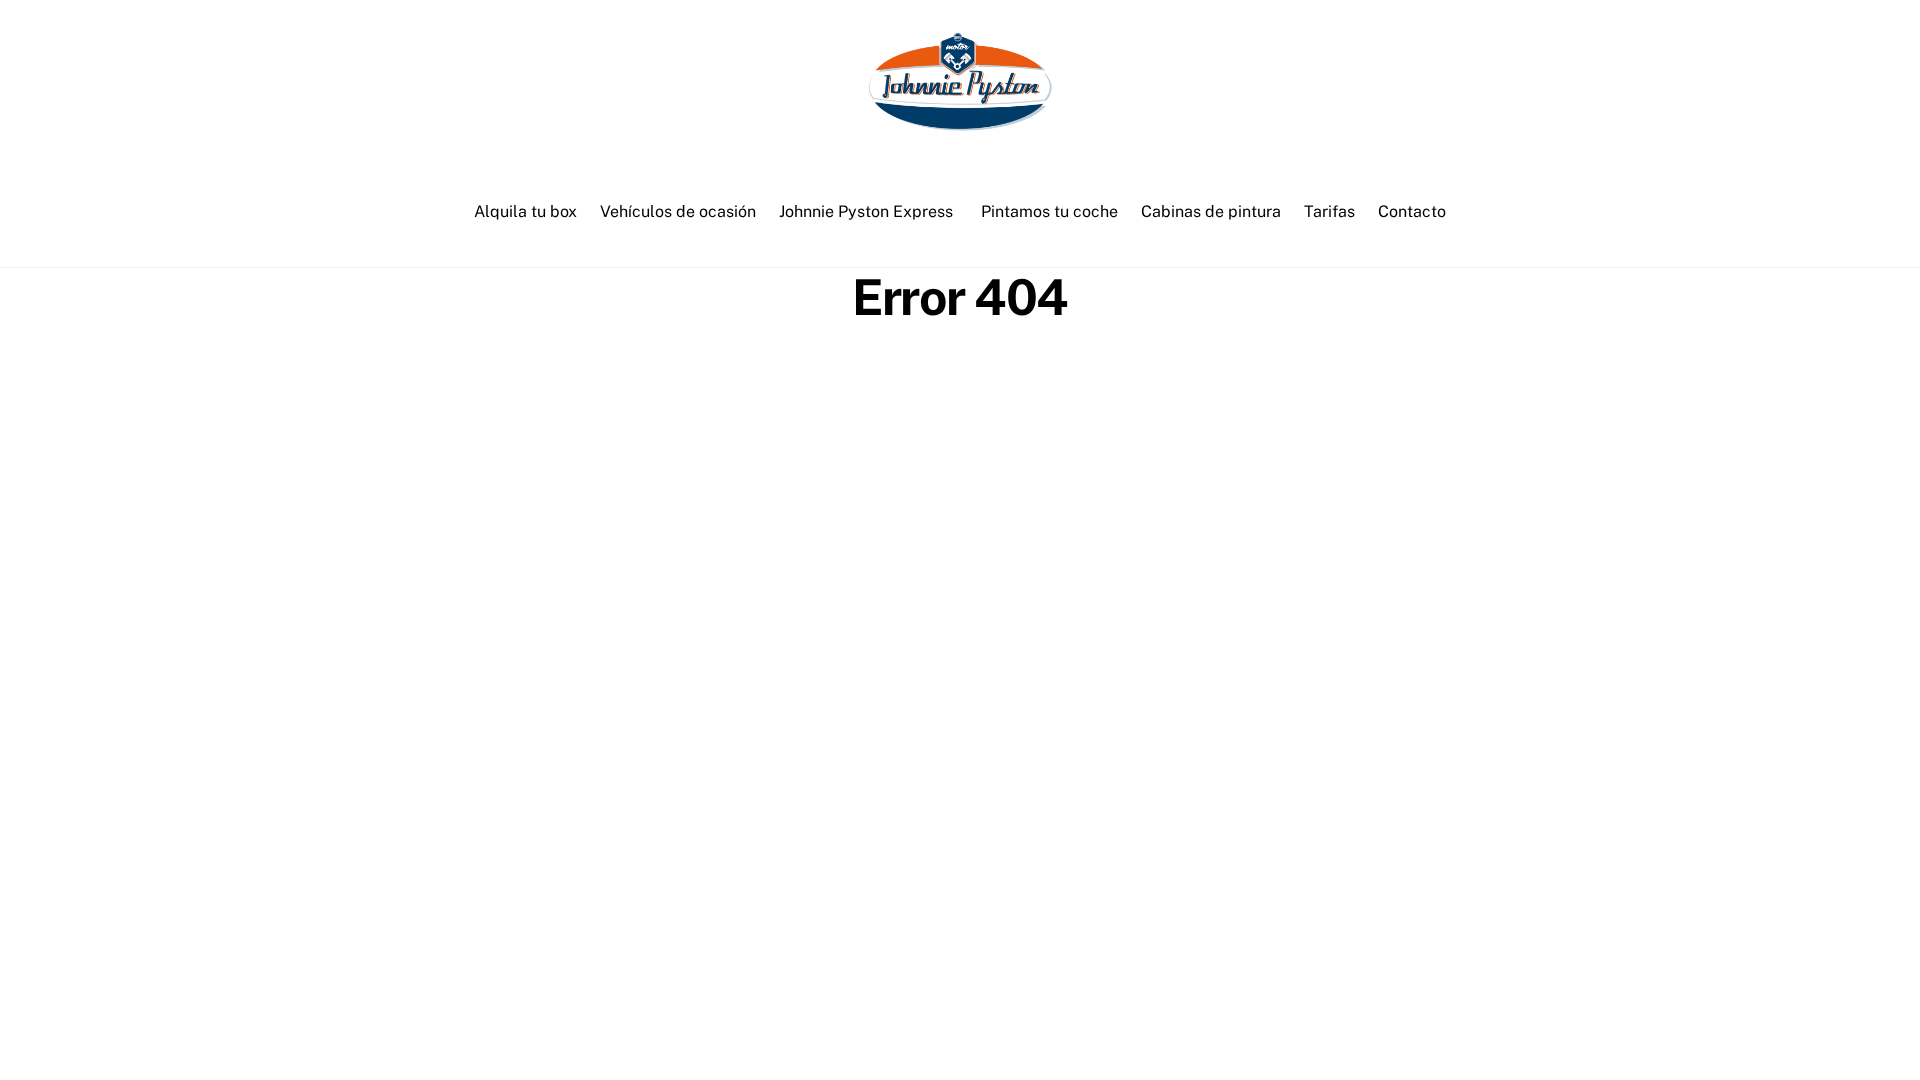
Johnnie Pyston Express (866, 211)
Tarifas (1329, 211)
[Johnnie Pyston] (959, 122)
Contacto (1412, 211)
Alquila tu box (525, 211)
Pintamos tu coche (1049, 211)
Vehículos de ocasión (678, 211)
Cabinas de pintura (1211, 211)
